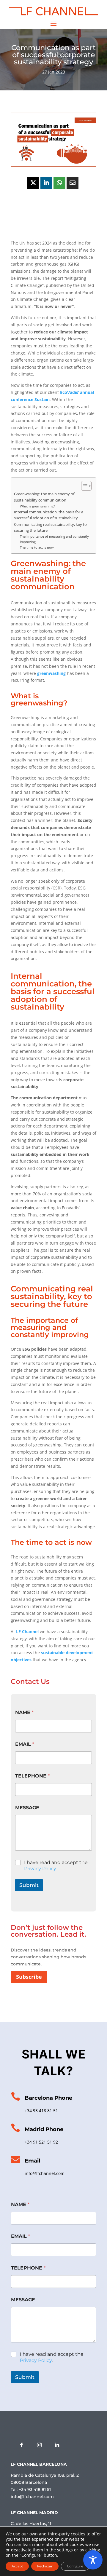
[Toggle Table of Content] (83, 486)
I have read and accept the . (56, 1866)
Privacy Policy (40, 1869)
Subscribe (29, 1977)
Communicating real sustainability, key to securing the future (50, 527)
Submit (29, 1885)
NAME (24, 1712)
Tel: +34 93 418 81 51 (31, 2489)
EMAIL (25, 1744)
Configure (75, 2566)
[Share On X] (33, 183)
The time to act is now (37, 547)
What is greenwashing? (37, 506)
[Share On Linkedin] (46, 183)
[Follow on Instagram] (39, 2445)
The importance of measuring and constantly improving (54, 539)
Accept (17, 2566)
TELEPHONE (32, 1776)
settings (65, 2550)
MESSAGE (27, 1808)
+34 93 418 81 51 (41, 2111)
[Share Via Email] (73, 183)
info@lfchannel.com (45, 2173)
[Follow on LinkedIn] (57, 2445)
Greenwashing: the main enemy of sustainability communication (44, 497)
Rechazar (45, 2566)
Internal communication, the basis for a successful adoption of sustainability (49, 515)
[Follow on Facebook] (21, 2445)
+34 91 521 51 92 (41, 2142)
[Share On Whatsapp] (59, 183)
